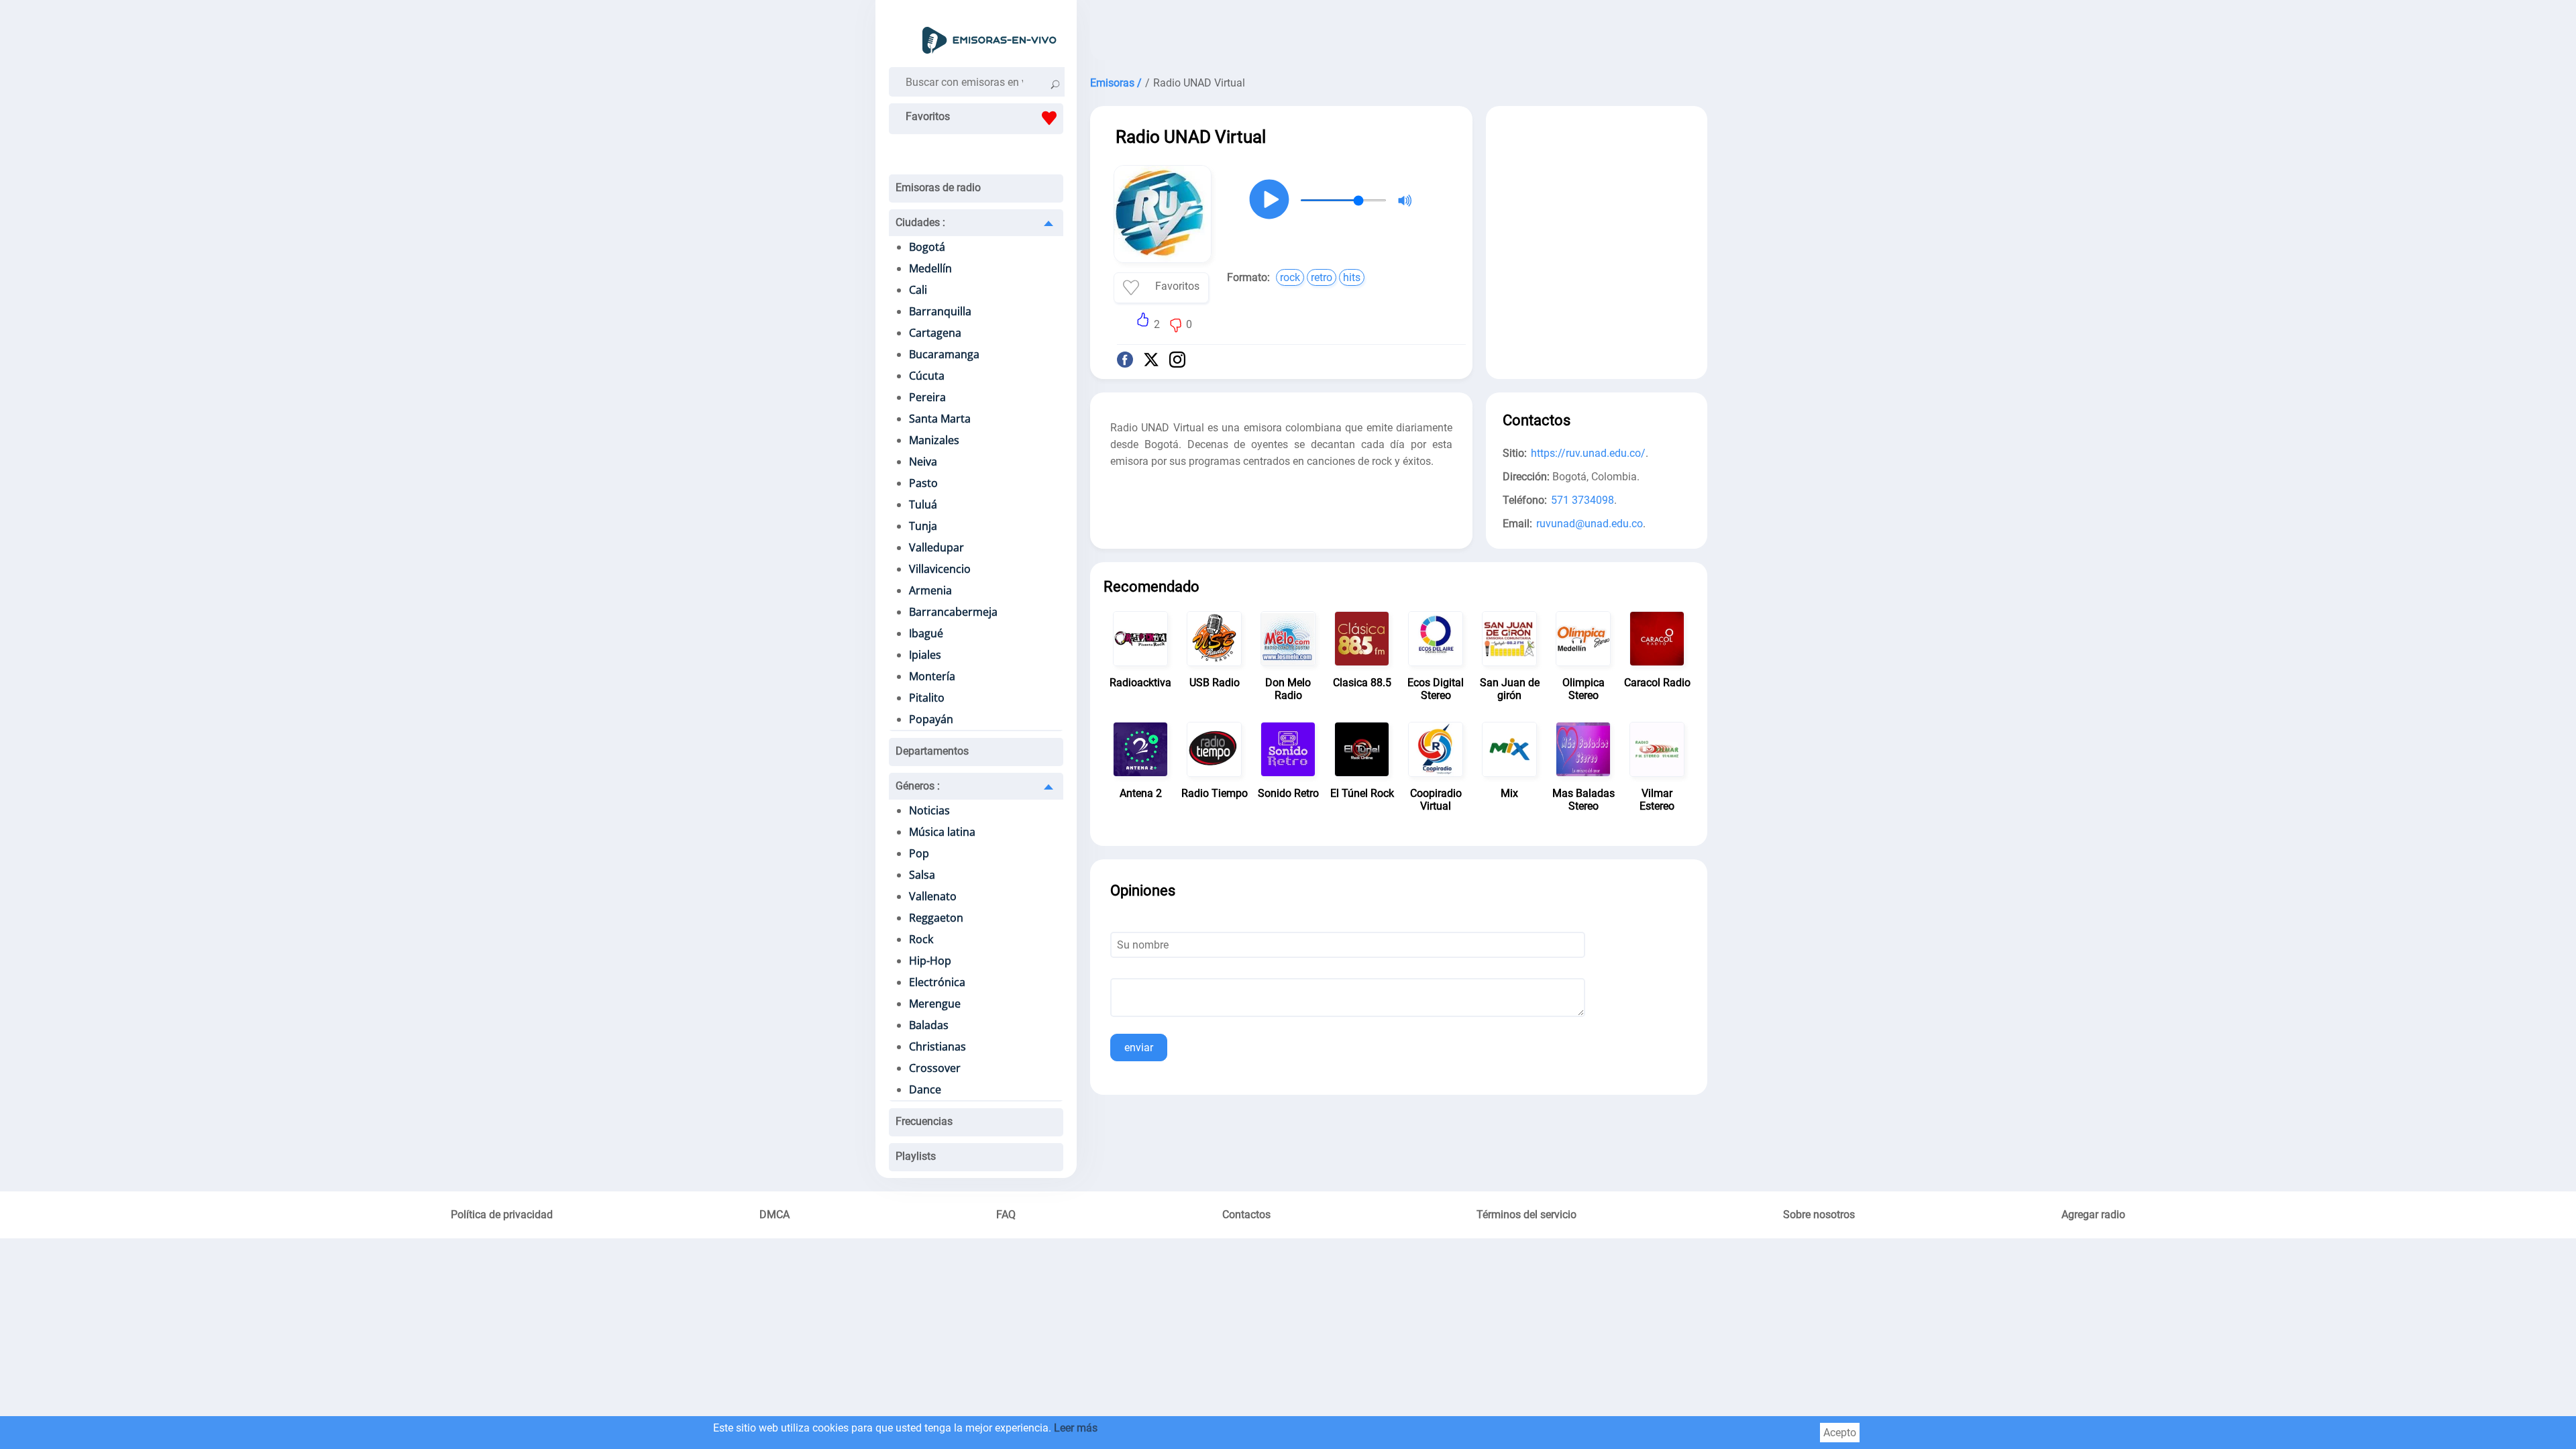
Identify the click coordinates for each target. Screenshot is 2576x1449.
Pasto (923, 483)
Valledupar (936, 547)
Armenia (930, 590)
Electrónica (937, 982)
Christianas (937, 1046)
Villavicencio (940, 569)
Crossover (935, 1068)
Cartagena (935, 333)
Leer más (1076, 1428)
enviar (1139, 1048)
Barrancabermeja (953, 612)
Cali (918, 290)
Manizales (934, 440)
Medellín (930, 268)
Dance (925, 1089)
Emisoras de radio (938, 187)
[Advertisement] (1399, 34)
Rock (921, 939)
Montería (932, 676)
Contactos (1246, 1215)
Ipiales (925, 655)
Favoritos (928, 116)
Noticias (929, 810)
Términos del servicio (1526, 1215)
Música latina (942, 832)
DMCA (774, 1215)
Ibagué (926, 633)
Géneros (918, 786)
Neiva (923, 462)
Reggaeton (936, 918)
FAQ (1006, 1215)
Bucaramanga (944, 354)
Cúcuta (927, 376)
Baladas (929, 1025)
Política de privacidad (502, 1215)
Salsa (922, 875)
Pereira (927, 397)
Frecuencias (924, 1121)
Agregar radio (2093, 1215)
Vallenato (933, 896)
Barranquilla (940, 311)
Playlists (916, 1156)
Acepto (1840, 1433)
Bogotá (927, 247)
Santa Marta (940, 419)
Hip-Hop (930, 961)
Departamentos (932, 751)
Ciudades (920, 222)
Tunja (923, 526)
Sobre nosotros (1819, 1215)
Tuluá (923, 504)
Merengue (935, 1004)
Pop (919, 853)
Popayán (931, 719)
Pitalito (927, 698)
